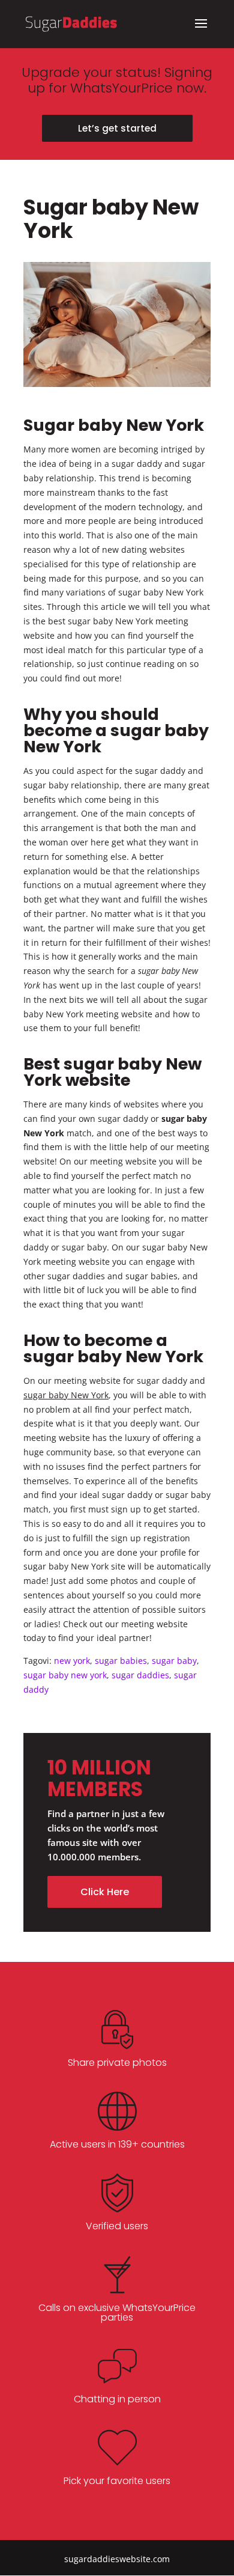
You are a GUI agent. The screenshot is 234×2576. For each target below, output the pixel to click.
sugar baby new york (65, 1675)
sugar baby (174, 1661)
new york (72, 1661)
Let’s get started (117, 128)
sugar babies (121, 1661)
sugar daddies (140, 1675)
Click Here (105, 1892)
